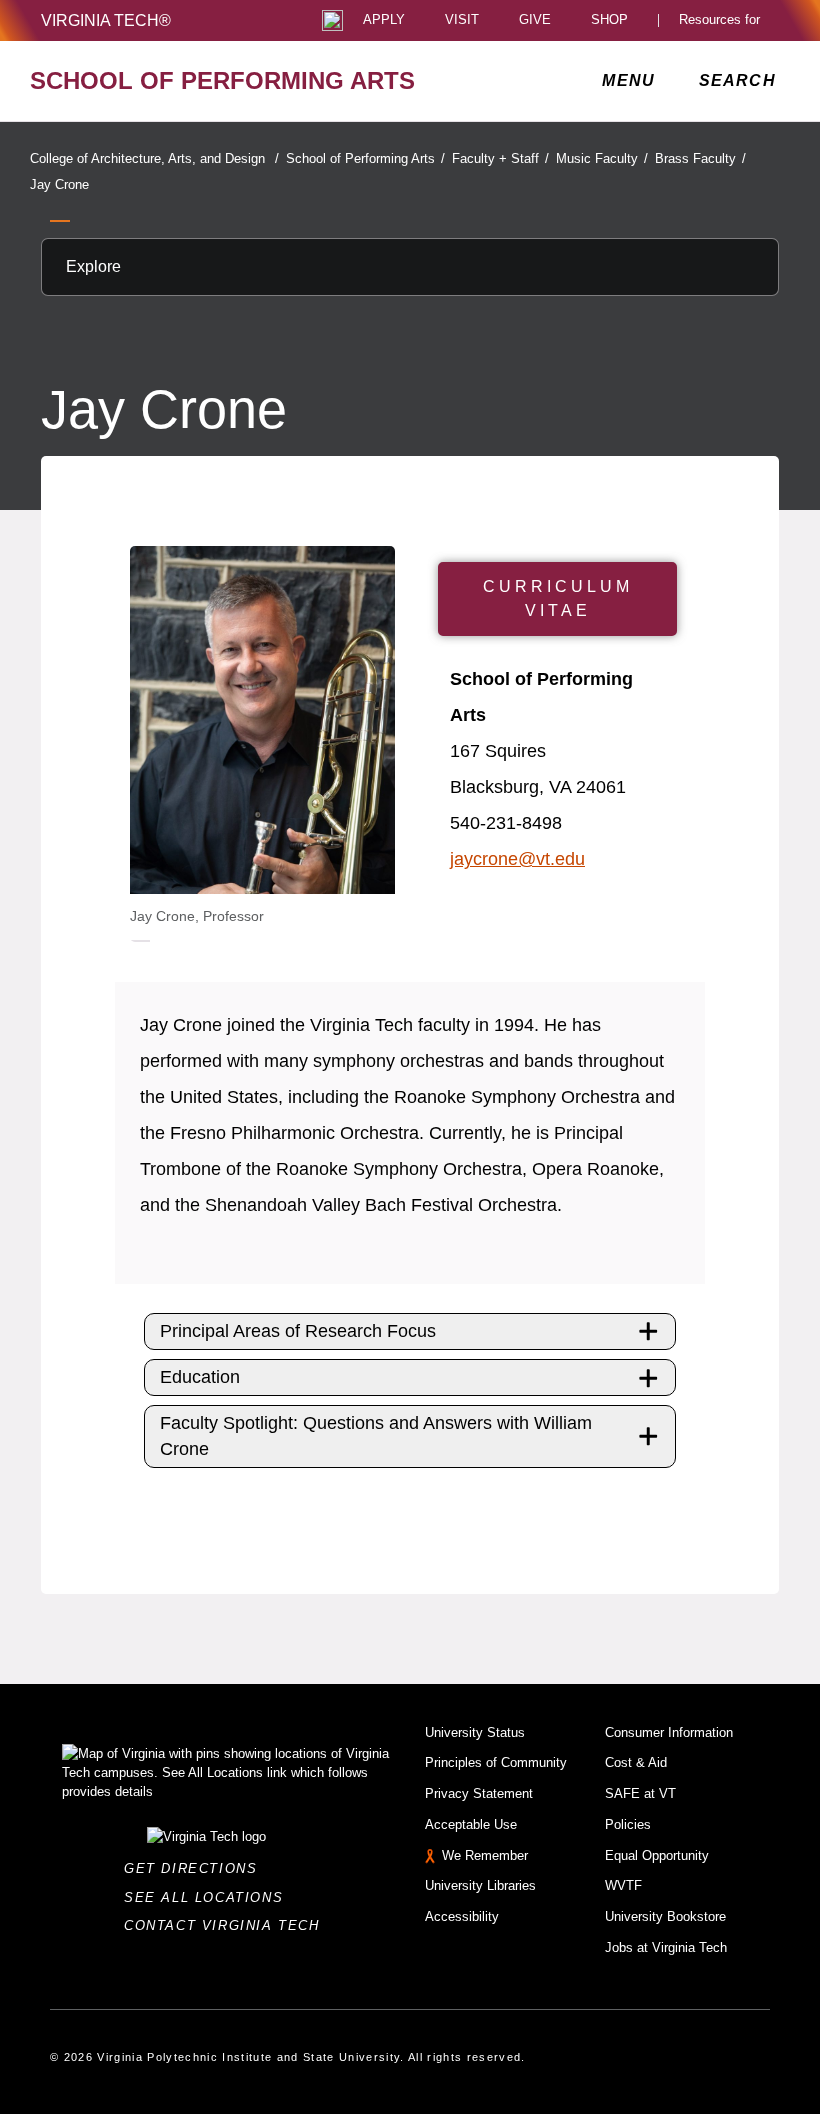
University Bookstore (665, 1916)
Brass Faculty (700, 158)
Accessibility (462, 1916)
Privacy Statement (479, 1793)
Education (200, 1377)
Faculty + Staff (500, 158)
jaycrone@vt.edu (517, 859)
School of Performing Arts (365, 158)
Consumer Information (669, 1732)
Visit (462, 20)
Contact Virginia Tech (227, 1925)
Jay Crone (59, 184)
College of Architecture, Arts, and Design (154, 158)
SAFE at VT (640, 1793)
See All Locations (209, 1897)
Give (535, 20)
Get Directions (196, 1868)
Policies (628, 1824)
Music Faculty (602, 158)
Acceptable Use (471, 1824)
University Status (475, 1732)
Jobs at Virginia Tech (666, 1947)
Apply (384, 20)
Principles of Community (496, 1762)
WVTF (623, 1885)
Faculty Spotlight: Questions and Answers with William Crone (376, 1435)
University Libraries (480, 1885)
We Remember (485, 1855)
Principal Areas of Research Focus (298, 1331)
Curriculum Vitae (558, 598)
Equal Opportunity (657, 1855)
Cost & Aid (636, 1762)
